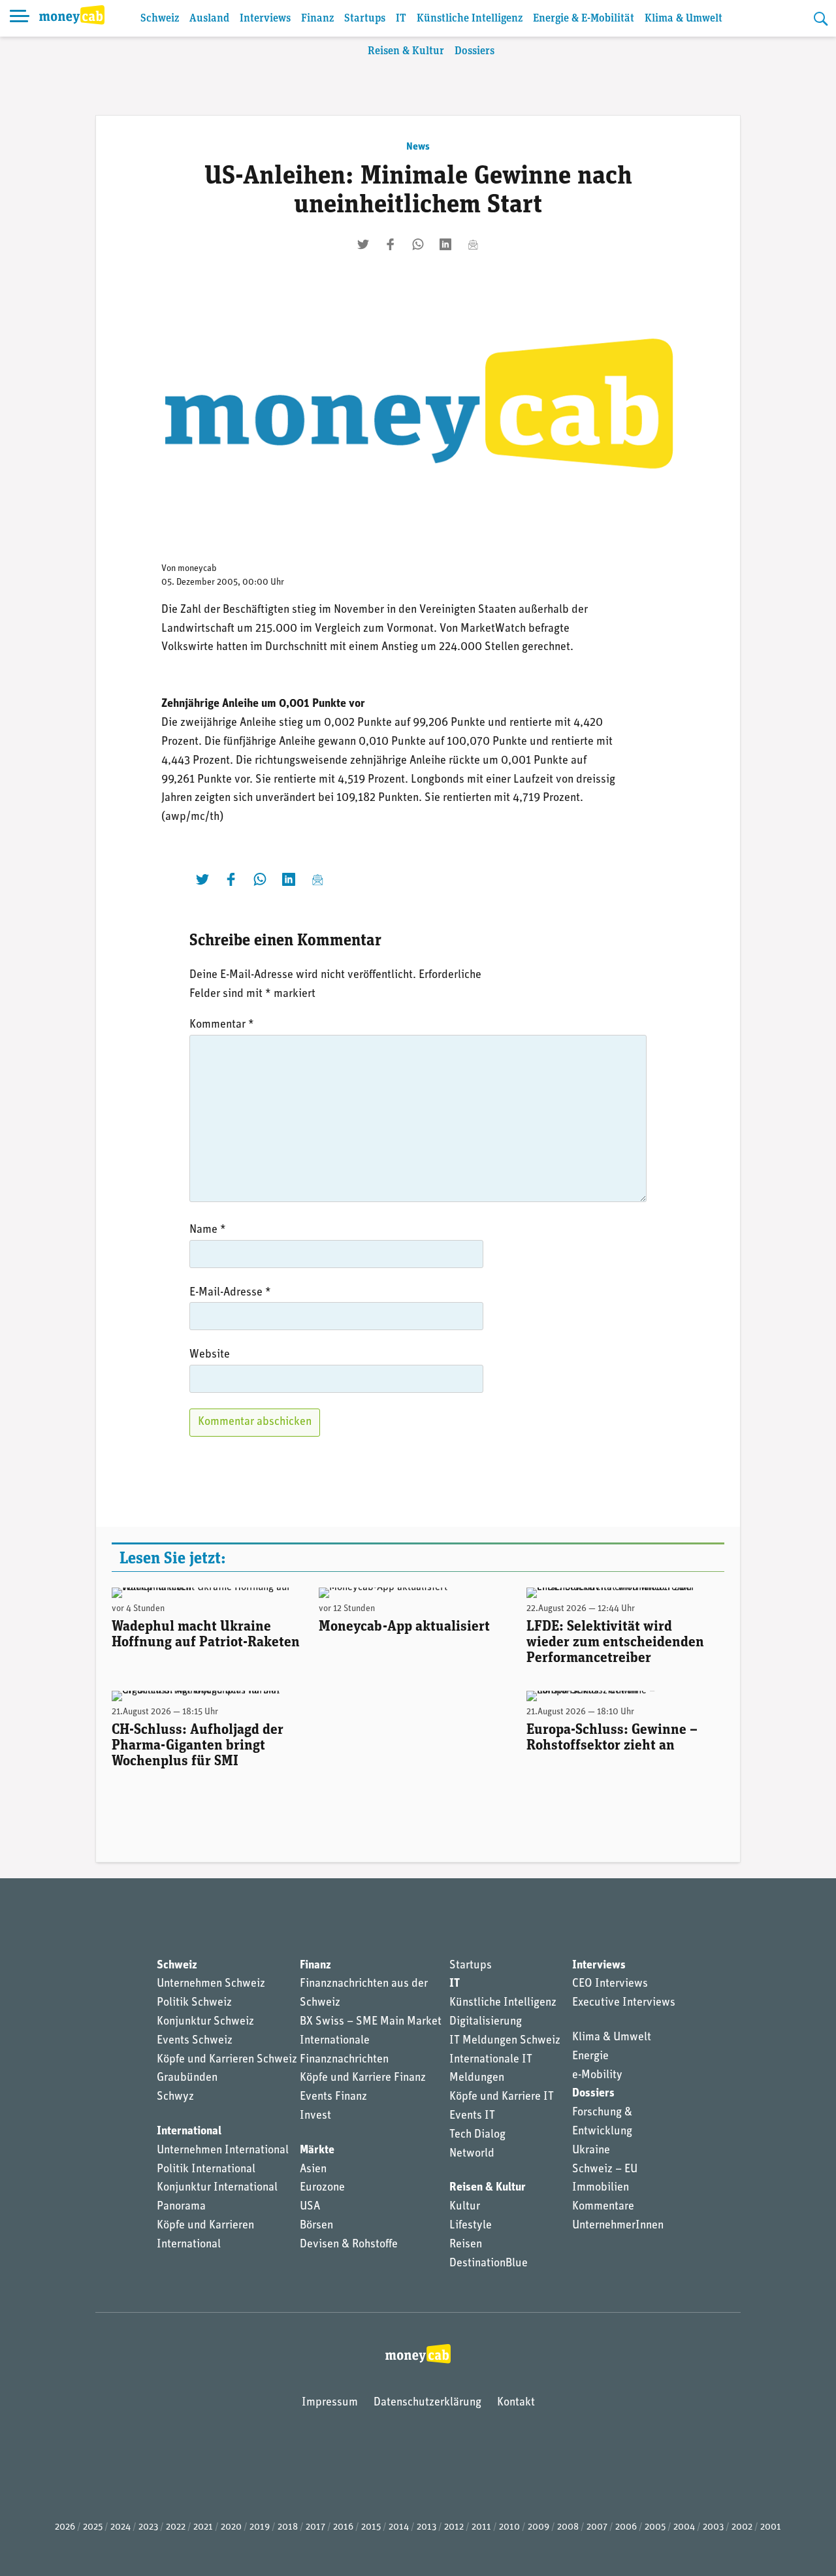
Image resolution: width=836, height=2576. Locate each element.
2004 (684, 2527)
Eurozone (322, 2188)
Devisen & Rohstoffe (349, 2245)
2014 (399, 2527)
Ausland (209, 19)
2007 (597, 2527)
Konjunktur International (217, 2188)
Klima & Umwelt (683, 19)
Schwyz (175, 2097)
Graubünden (187, 2078)
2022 (176, 2527)
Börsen (316, 2226)
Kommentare (603, 2207)
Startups (365, 19)
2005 (655, 2527)
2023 (148, 2527)
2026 (65, 2527)
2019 (260, 2527)
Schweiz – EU (605, 2170)
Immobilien (601, 2188)
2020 (231, 2527)
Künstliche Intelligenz (470, 19)
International (189, 2132)
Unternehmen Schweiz (211, 1984)
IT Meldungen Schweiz (505, 2041)
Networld (472, 2154)
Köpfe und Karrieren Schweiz (227, 2060)
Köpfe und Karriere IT (502, 2097)
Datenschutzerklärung (427, 2403)
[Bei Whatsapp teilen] (418, 244)
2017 (315, 2527)
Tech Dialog (477, 2135)
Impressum (330, 2403)
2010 (509, 2527)
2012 (454, 2527)
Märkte (317, 2151)
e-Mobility (597, 2076)
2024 (121, 2527)
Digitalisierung (486, 2022)
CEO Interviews (610, 1984)
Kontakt (516, 2403)
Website (210, 1355)
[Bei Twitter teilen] (363, 244)
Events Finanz (333, 2097)
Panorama (181, 2207)
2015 (371, 2527)
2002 (742, 2527)
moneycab (197, 569)
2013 (426, 2527)
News (418, 147)
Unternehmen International (223, 2151)
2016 (343, 2527)
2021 (203, 2527)
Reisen (466, 2245)
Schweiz (160, 19)
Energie (590, 2057)
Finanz (317, 19)
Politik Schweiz (194, 2003)
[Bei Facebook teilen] (391, 244)
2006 (626, 2527)
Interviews (265, 19)
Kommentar (222, 1025)
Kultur (465, 2207)
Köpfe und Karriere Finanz (363, 2078)
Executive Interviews (624, 2003)
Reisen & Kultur (406, 51)
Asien (313, 2170)
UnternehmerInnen (618, 2226)
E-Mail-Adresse (230, 1293)
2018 (288, 2527)
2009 (539, 2527)
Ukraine (591, 2151)
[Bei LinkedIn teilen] (445, 244)
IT (401, 19)
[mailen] (473, 244)
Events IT (472, 2116)
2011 (481, 2527)
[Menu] (20, 18)
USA (310, 2207)
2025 (93, 2527)
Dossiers (474, 51)
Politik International (206, 2170)
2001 (771, 2527)
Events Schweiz (195, 2041)
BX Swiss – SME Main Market (371, 2022)
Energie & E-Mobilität (584, 19)
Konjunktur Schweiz (205, 2022)
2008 (568, 2527)
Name (208, 1230)
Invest (315, 2116)
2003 (713, 2527)
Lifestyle (471, 2226)
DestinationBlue (489, 2264)
